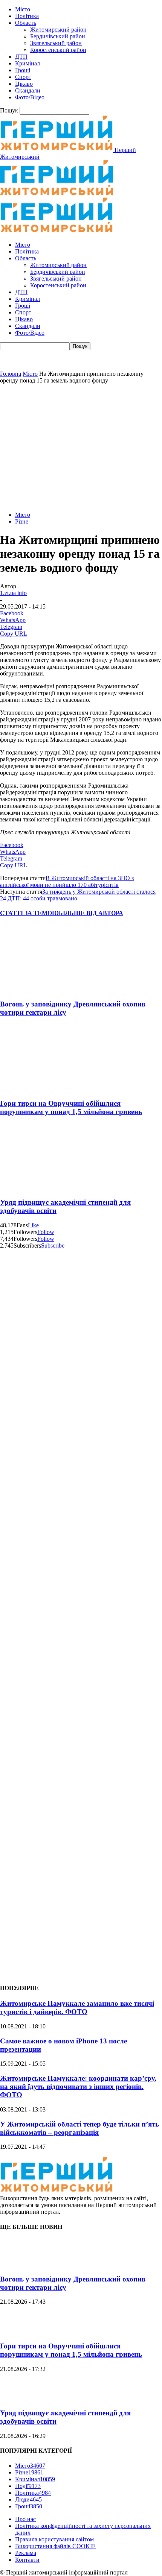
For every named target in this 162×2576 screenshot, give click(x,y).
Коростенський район (58, 50)
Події (28, 2486)
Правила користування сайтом (54, 2539)
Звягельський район (56, 43)
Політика (27, 16)
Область (26, 23)
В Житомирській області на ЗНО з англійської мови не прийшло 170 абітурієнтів (67, 881)
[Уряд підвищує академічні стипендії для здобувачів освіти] (45, 1188)
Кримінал (28, 63)
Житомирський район (58, 30)
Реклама (26, 2553)
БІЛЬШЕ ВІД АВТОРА (91, 913)
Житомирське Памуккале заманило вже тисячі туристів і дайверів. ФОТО (77, 2008)
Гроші (23, 70)
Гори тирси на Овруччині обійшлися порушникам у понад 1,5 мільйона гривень (71, 1107)
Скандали (28, 90)
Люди (28, 2499)
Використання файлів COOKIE (55, 2546)
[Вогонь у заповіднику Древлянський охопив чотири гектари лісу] (45, 989)
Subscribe (53, 1245)
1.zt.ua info (13, 593)
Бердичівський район (58, 36)
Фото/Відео (30, 97)
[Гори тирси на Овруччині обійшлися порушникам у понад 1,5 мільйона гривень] (45, 1089)
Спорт (23, 77)
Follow (46, 1232)
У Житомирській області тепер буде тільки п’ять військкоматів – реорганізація (79, 2128)
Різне (22, 521)
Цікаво (24, 84)
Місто (23, 9)
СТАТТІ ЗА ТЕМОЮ (29, 913)
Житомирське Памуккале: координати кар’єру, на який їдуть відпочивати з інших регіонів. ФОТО (78, 2086)
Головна (11, 374)
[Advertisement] (81, 447)
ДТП (21, 57)
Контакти (27, 2560)
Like (33, 1225)
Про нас (25, 2519)
